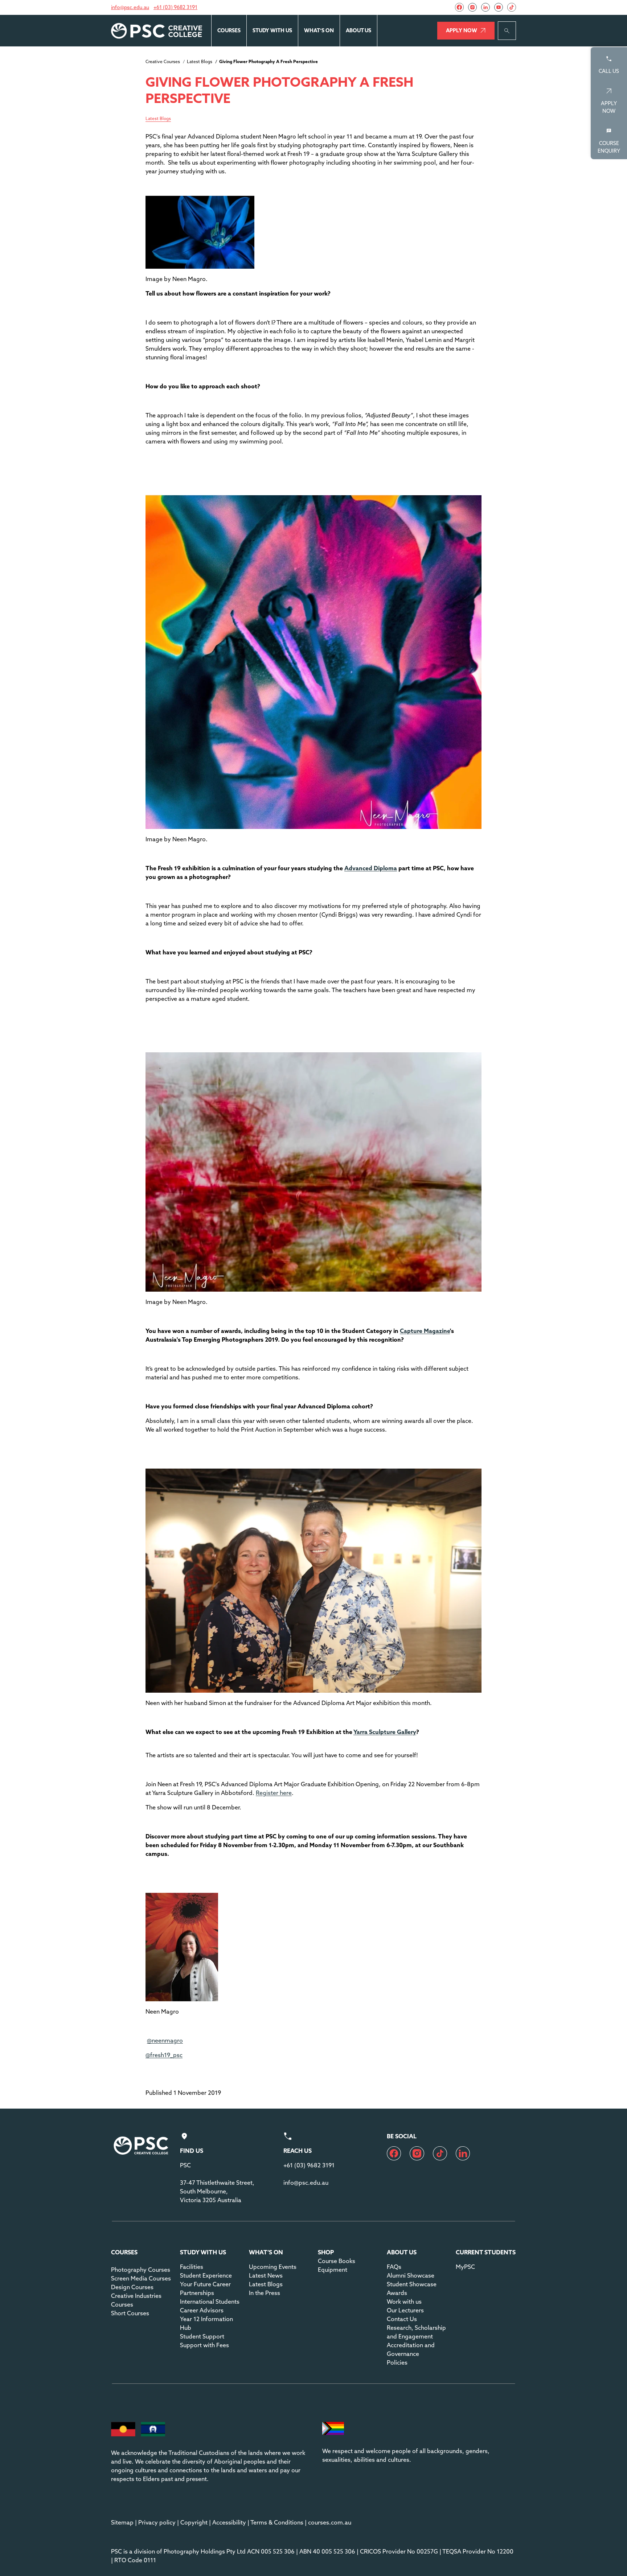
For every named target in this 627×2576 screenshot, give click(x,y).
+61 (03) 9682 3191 (175, 7)
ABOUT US (358, 30)
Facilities (192, 2267)
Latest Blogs (200, 61)
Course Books (337, 2261)
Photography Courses (141, 2270)
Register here (274, 1793)
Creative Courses (163, 61)
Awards (397, 2293)
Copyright (194, 2522)
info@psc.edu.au (130, 7)
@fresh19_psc (164, 2055)
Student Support (202, 2336)
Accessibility (229, 2522)
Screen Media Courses (141, 2278)
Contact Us (402, 2319)
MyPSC (465, 2267)
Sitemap (122, 2522)
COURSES (229, 30)
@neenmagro (165, 2040)
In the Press (265, 2293)
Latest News (266, 2275)
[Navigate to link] (459, 7)
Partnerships (197, 2293)
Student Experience (206, 2275)
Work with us (404, 2302)
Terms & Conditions (277, 2522)
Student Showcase (412, 2284)
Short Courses (130, 2313)
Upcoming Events (273, 2267)
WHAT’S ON (319, 30)
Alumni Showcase (411, 2275)
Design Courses (132, 2287)
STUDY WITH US (272, 30)
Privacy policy (157, 2522)
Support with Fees (204, 2345)
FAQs (394, 2267)
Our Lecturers (405, 2310)
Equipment (333, 2270)
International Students (210, 2302)
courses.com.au (330, 2522)
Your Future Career (205, 2284)
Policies (397, 2362)
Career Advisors (202, 2310)
